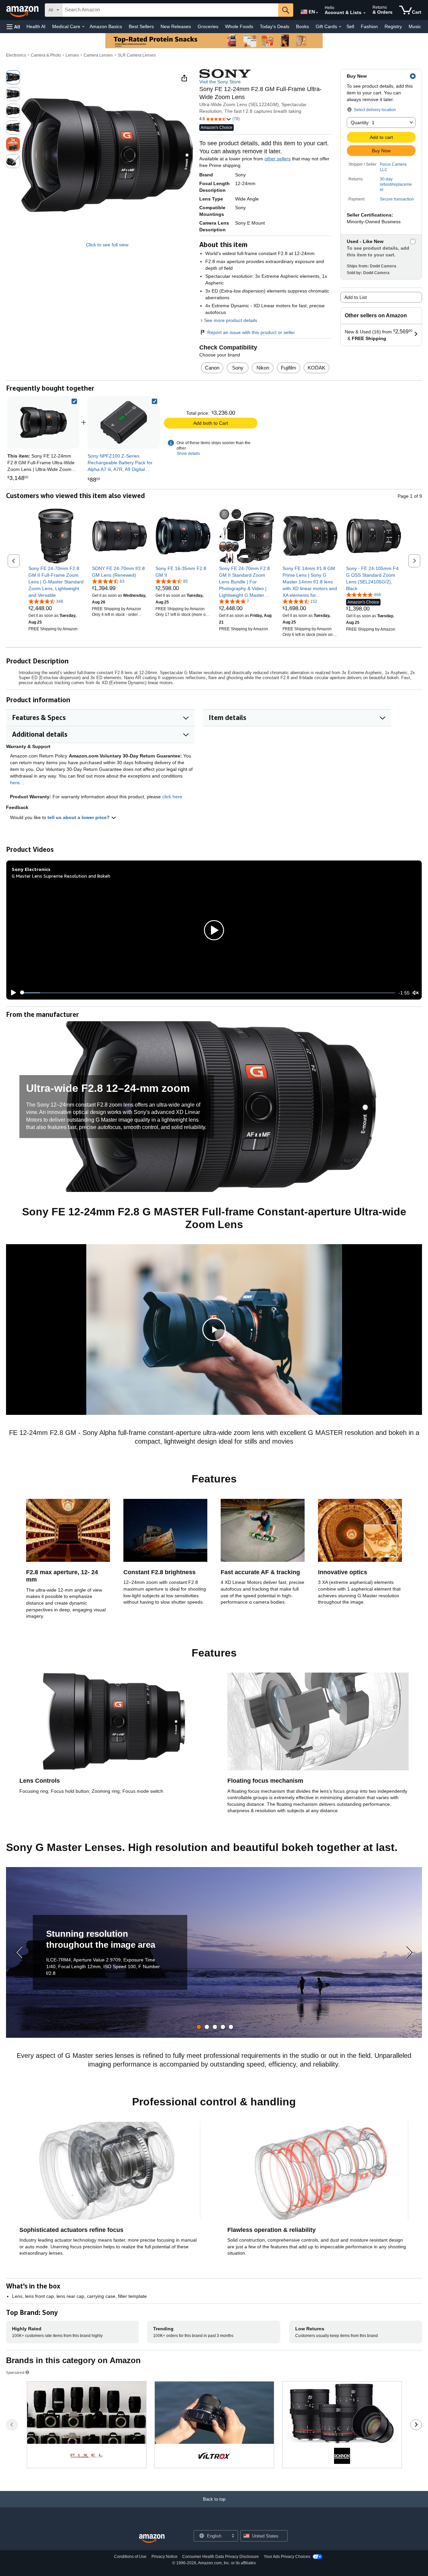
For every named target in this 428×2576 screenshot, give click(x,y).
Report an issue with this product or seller (251, 332)
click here (172, 797)
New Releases (176, 26)
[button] (13, 27)
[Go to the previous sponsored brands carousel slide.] (12, 2425)
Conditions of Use (130, 2557)
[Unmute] (416, 993)
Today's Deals (275, 26)
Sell (350, 26)
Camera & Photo (46, 55)
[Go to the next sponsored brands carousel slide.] (416, 2425)
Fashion (369, 26)
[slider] (208, 993)
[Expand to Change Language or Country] (317, 13)
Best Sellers (141, 26)
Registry (393, 26)
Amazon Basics (106, 26)
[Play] (12, 993)
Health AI (36, 26)
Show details (188, 454)
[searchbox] (170, 10)
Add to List (356, 297)
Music (415, 26)
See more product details (231, 320)
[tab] (199, 2027)
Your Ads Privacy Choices (287, 2557)
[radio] (13, 77)
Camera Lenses (98, 55)
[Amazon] (23, 10)
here (15, 783)
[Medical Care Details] (83, 27)
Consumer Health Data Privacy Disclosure (221, 2557)
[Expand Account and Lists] (364, 13)
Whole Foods (239, 26)
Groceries (208, 26)
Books (302, 26)
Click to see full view (107, 245)
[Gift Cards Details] (340, 27)
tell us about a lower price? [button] (79, 817)
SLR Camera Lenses (137, 55)
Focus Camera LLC (393, 167)
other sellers (278, 159)
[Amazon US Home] (152, 2539)
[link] (124, 422)
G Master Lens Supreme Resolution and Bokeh (61, 876)
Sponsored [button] (15, 2372)
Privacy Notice (165, 2557)
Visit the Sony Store (220, 82)
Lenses (72, 55)
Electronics (16, 55)
